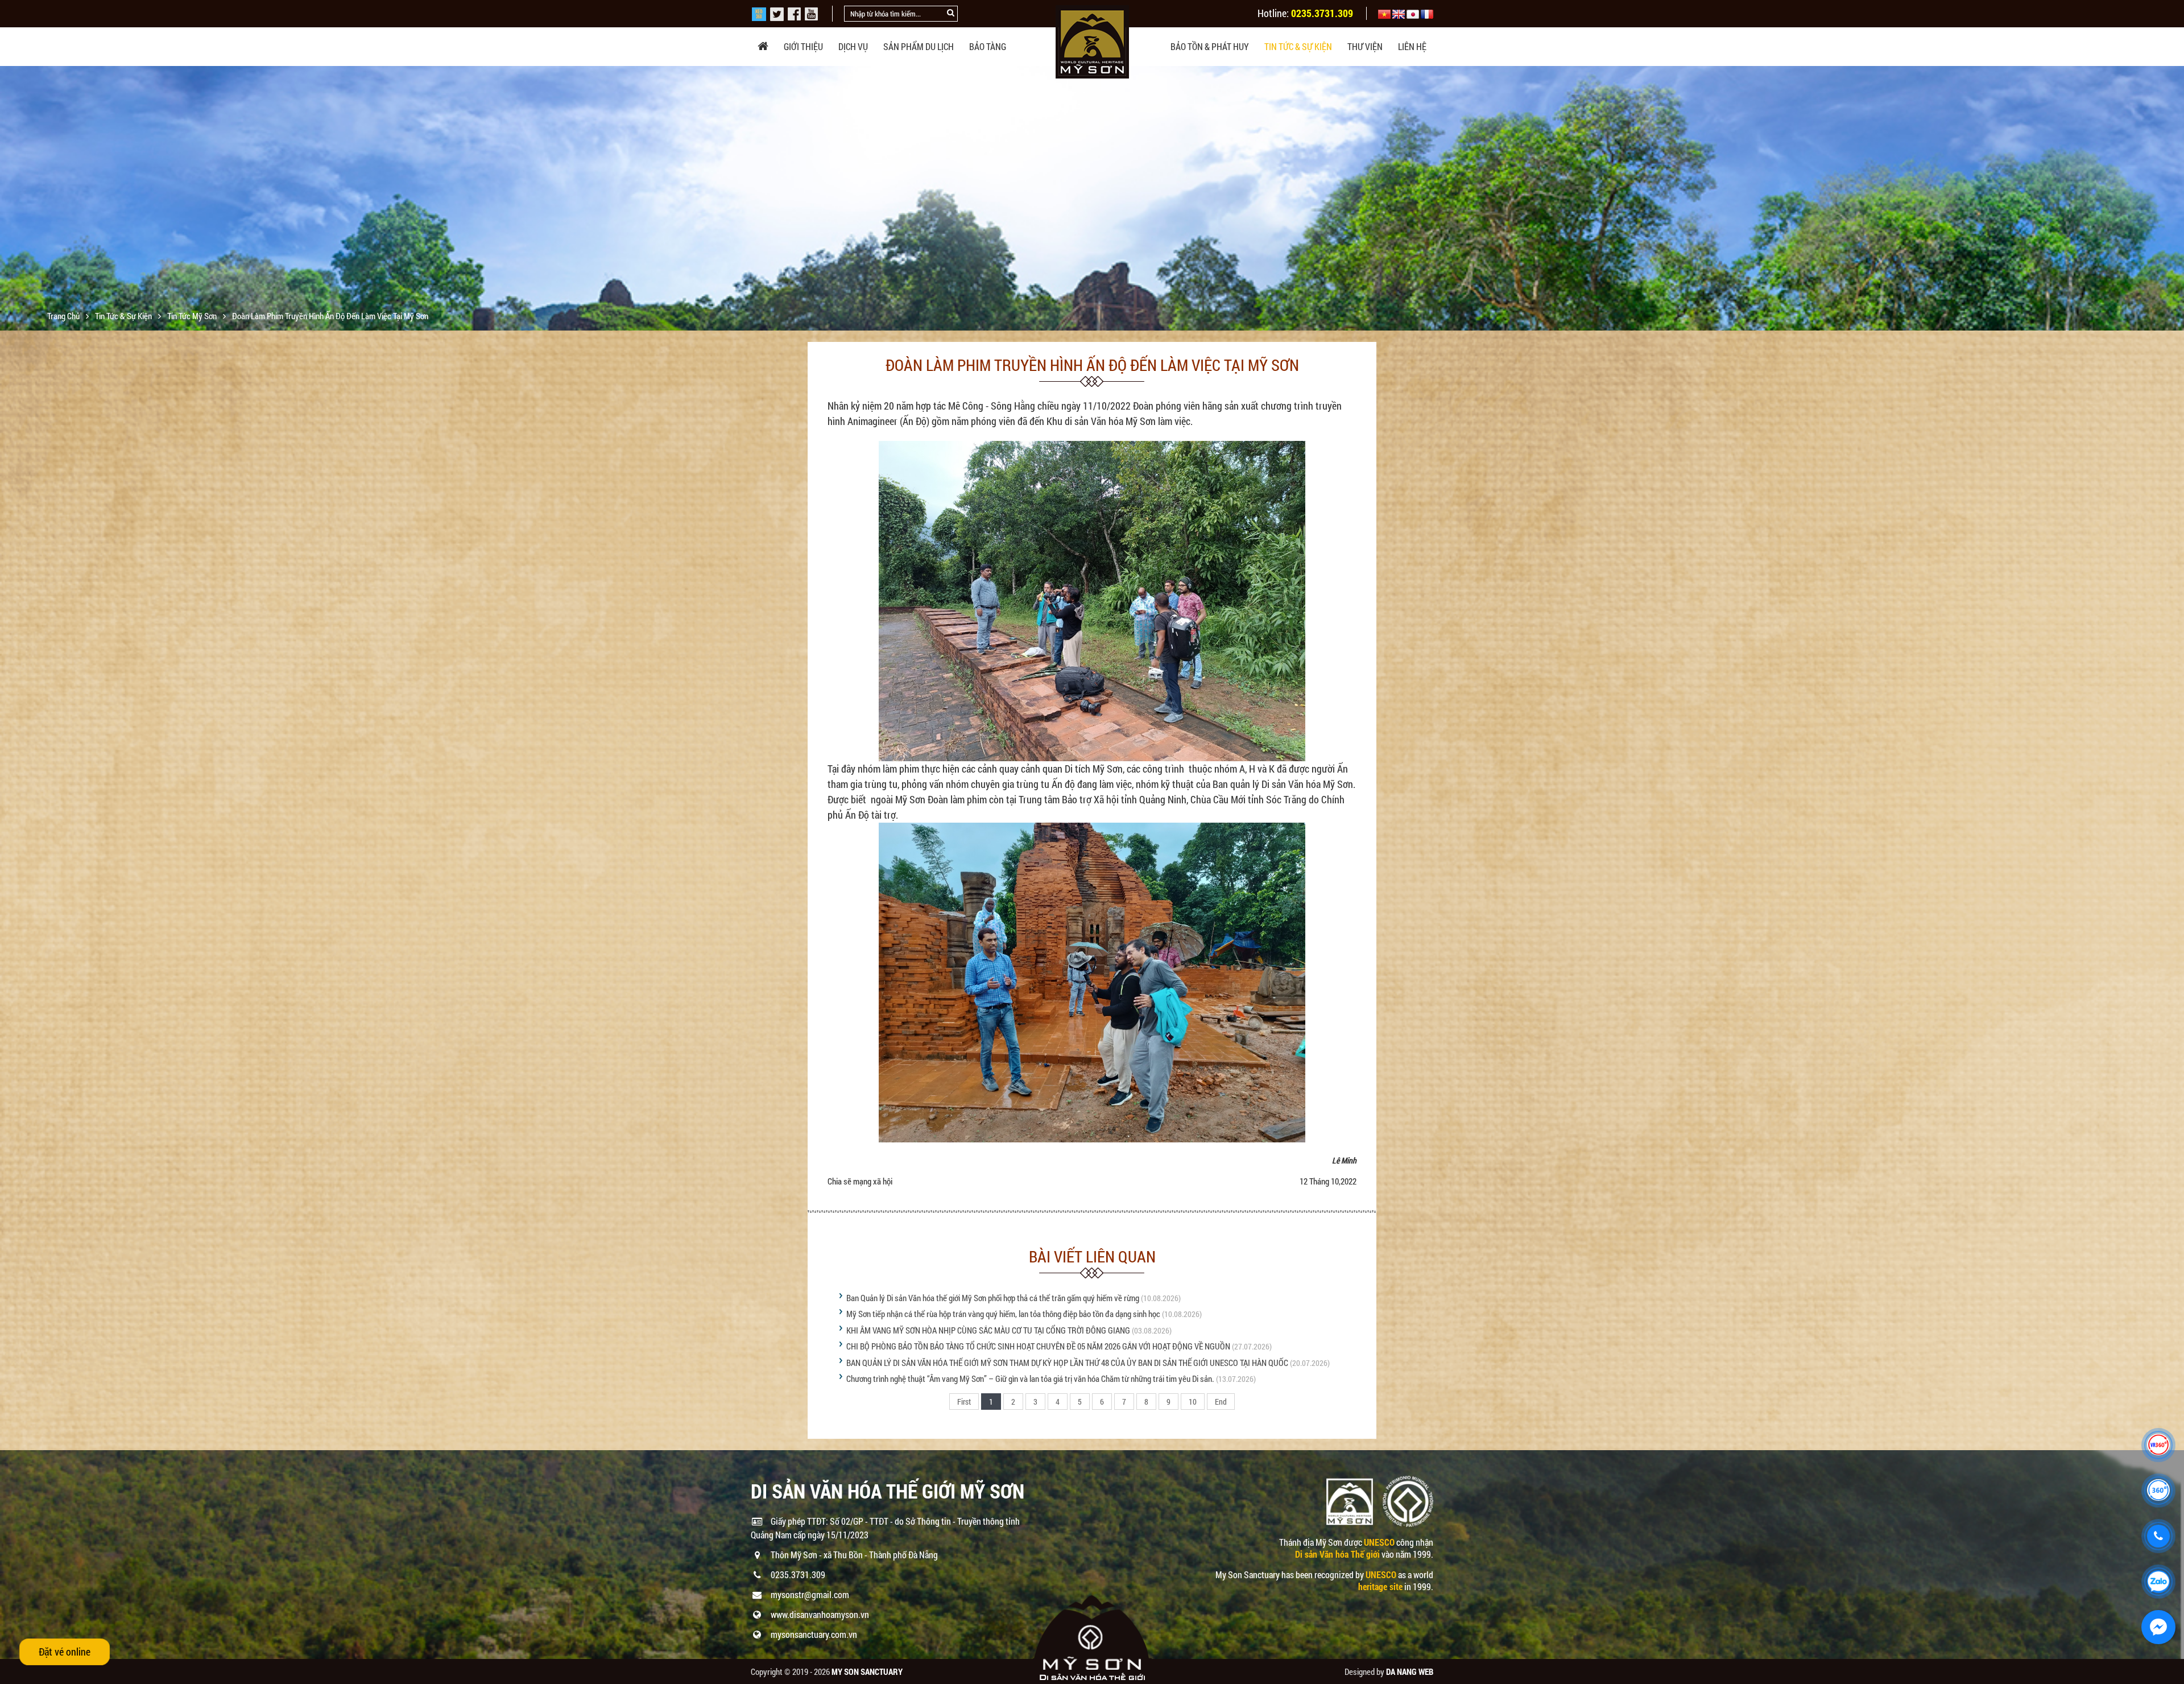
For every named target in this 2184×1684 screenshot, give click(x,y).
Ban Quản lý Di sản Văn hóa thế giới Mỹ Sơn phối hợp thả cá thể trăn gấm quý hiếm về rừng (993, 1298)
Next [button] (2174, 199)
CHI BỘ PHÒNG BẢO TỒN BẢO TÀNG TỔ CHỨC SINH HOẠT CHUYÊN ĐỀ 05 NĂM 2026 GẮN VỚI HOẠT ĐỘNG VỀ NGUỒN (1038, 1346)
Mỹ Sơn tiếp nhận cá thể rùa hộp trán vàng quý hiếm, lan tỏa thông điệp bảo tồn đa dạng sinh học (1003, 1314)
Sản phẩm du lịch (919, 46)
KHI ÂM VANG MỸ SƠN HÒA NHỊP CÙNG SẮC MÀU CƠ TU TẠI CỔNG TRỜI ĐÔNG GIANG (988, 1330)
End (1221, 1402)
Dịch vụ (853, 46)
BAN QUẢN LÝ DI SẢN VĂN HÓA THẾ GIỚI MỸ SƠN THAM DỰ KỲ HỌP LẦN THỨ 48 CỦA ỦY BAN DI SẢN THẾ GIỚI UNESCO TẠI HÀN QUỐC (1067, 1363)
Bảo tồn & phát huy (1210, 46)
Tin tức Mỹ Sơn (193, 316)
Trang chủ (64, 316)
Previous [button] (10, 199)
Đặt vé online (65, 1652)
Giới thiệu (803, 46)
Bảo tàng (988, 46)
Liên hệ (1412, 46)
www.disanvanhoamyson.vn (820, 1614)
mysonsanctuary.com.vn (814, 1634)
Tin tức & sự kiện (1298, 46)
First (964, 1402)
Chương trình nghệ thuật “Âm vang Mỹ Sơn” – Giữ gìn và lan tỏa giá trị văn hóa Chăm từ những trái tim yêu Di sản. (1030, 1378)
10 (1193, 1402)
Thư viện (1365, 46)
